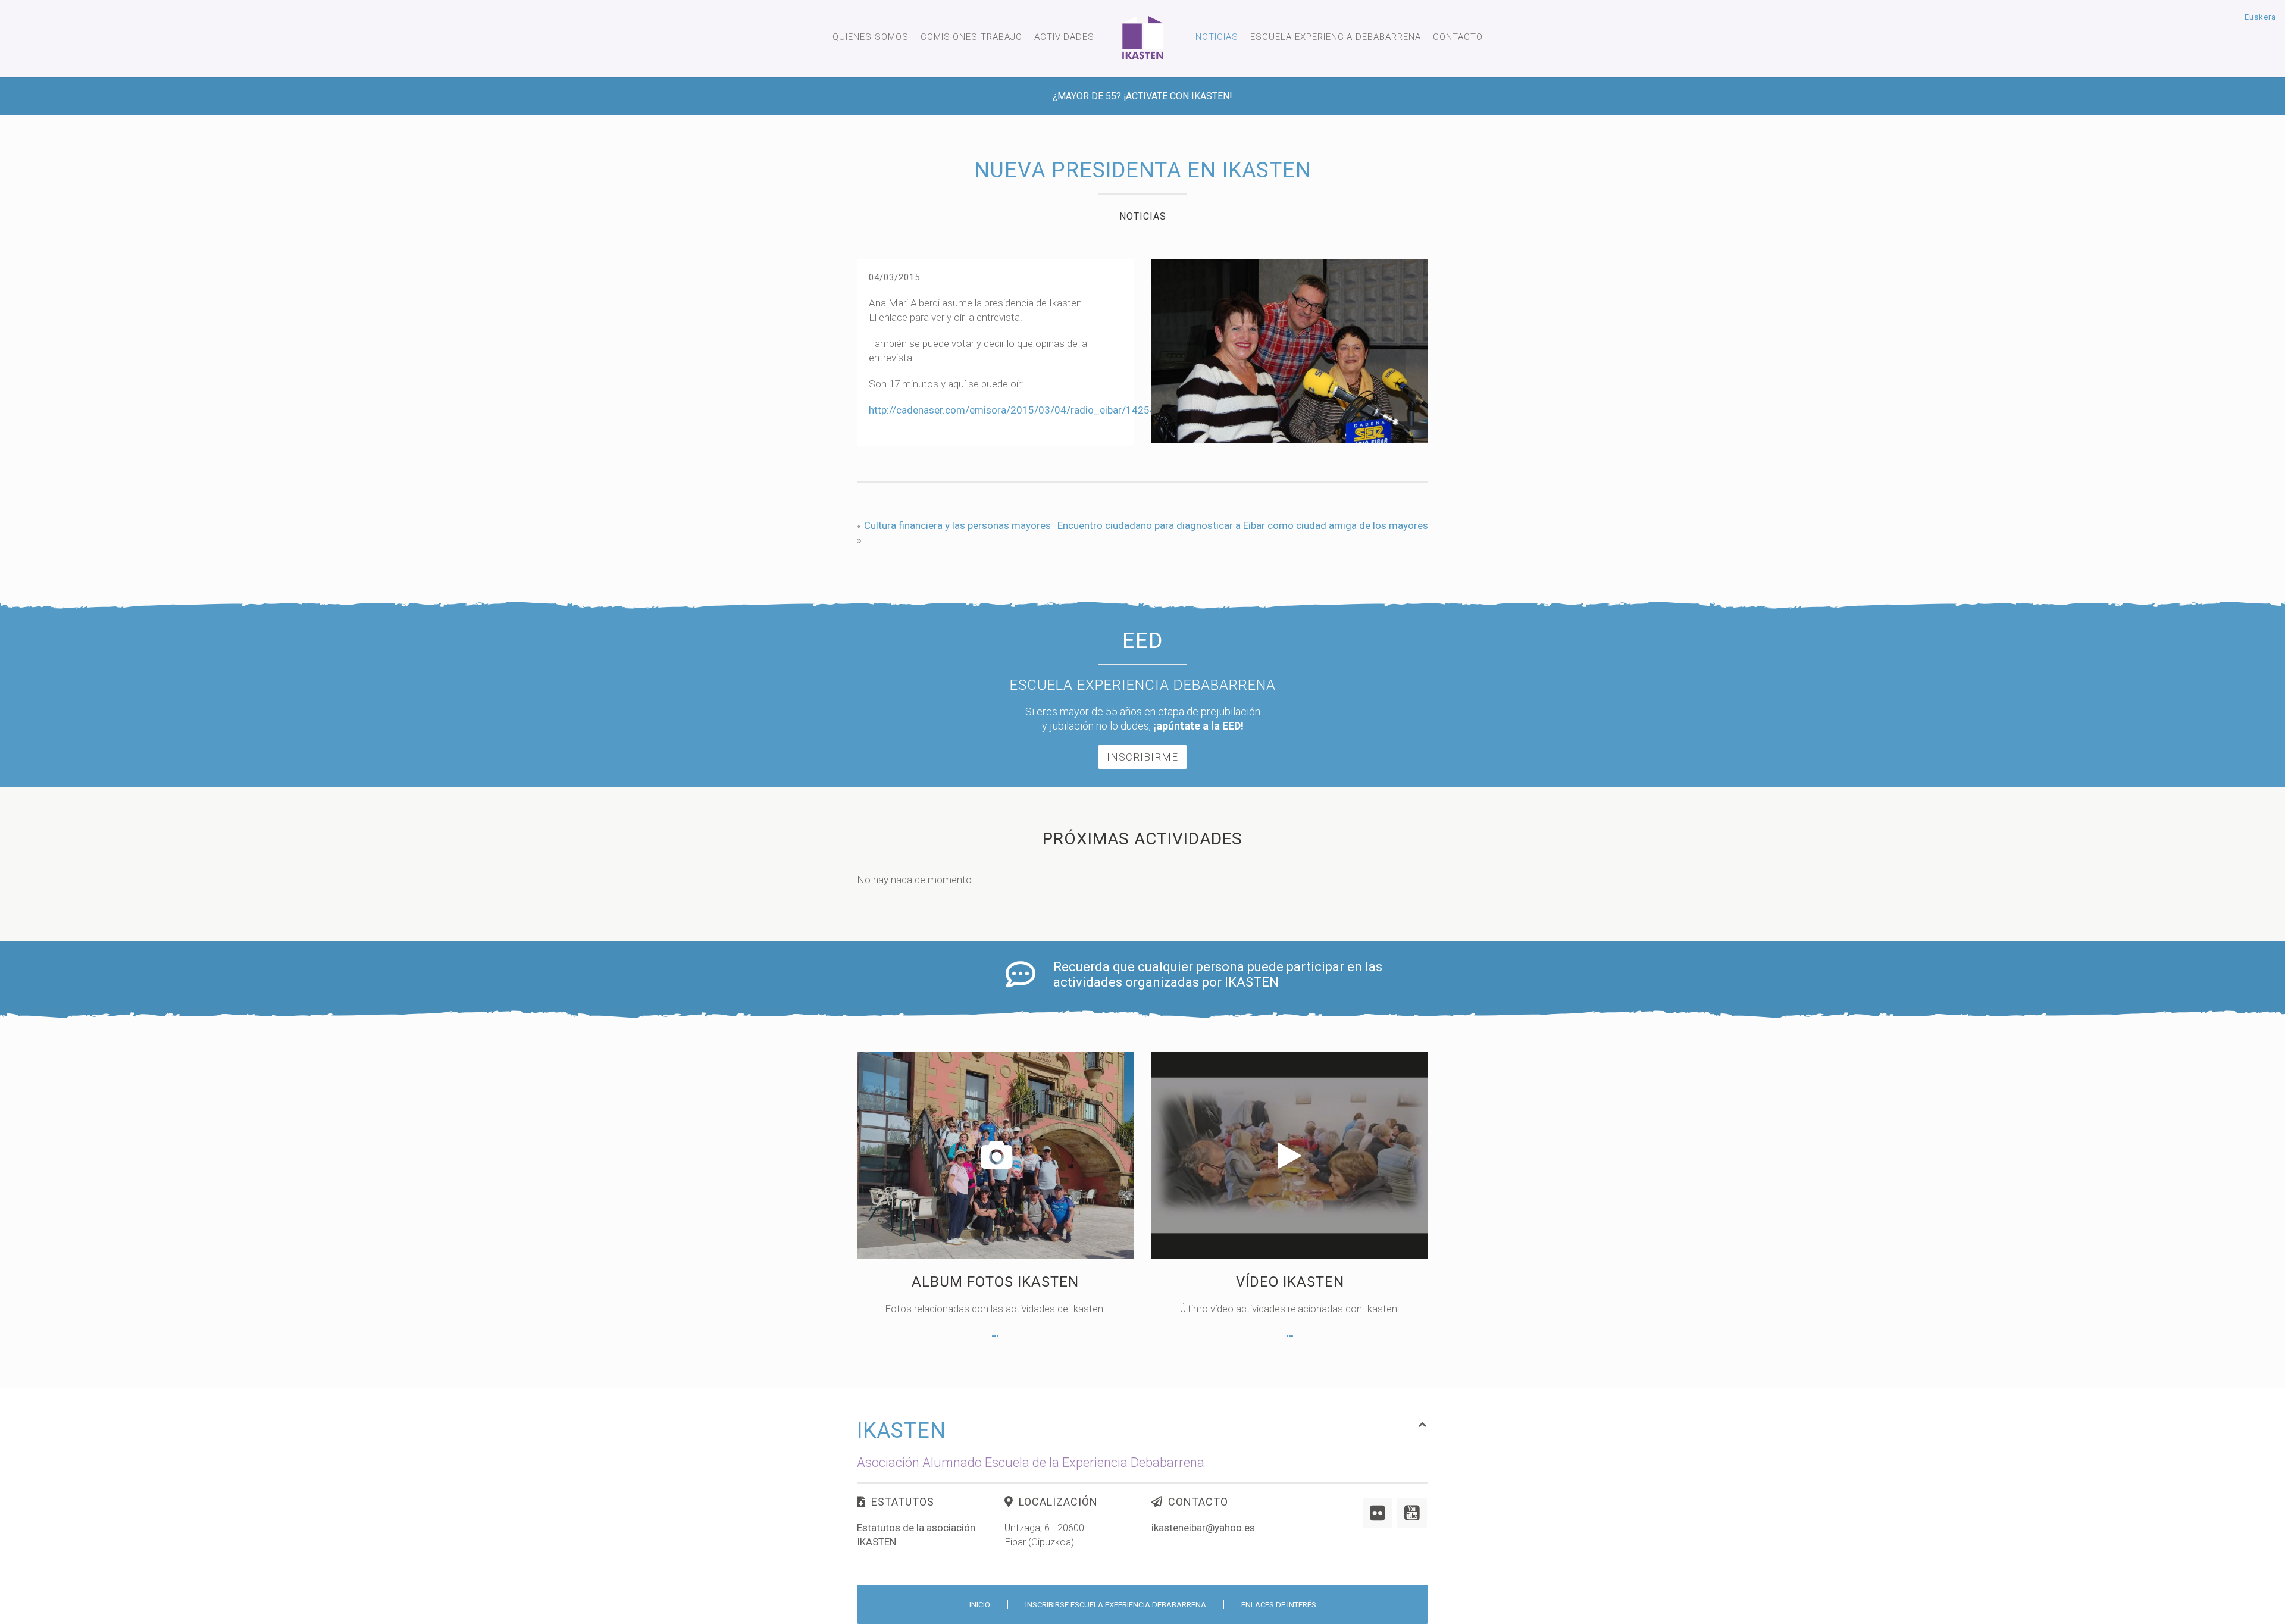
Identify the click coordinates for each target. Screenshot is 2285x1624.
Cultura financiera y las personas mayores (957, 525)
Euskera (2260, 17)
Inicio (980, 1605)
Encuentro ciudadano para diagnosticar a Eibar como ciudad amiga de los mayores (1243, 525)
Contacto (1458, 37)
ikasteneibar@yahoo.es (1203, 1528)
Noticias (1217, 37)
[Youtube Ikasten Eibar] (1412, 1513)
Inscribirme (1142, 757)
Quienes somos (871, 37)
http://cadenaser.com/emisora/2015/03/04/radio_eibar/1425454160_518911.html (1059, 410)
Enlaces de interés (1279, 1605)
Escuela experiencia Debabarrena (1336, 37)
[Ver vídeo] (1290, 1337)
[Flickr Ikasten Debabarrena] (1378, 1513)
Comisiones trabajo (971, 37)
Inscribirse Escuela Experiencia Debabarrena (1116, 1605)
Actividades (1064, 37)
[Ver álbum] (995, 1337)
